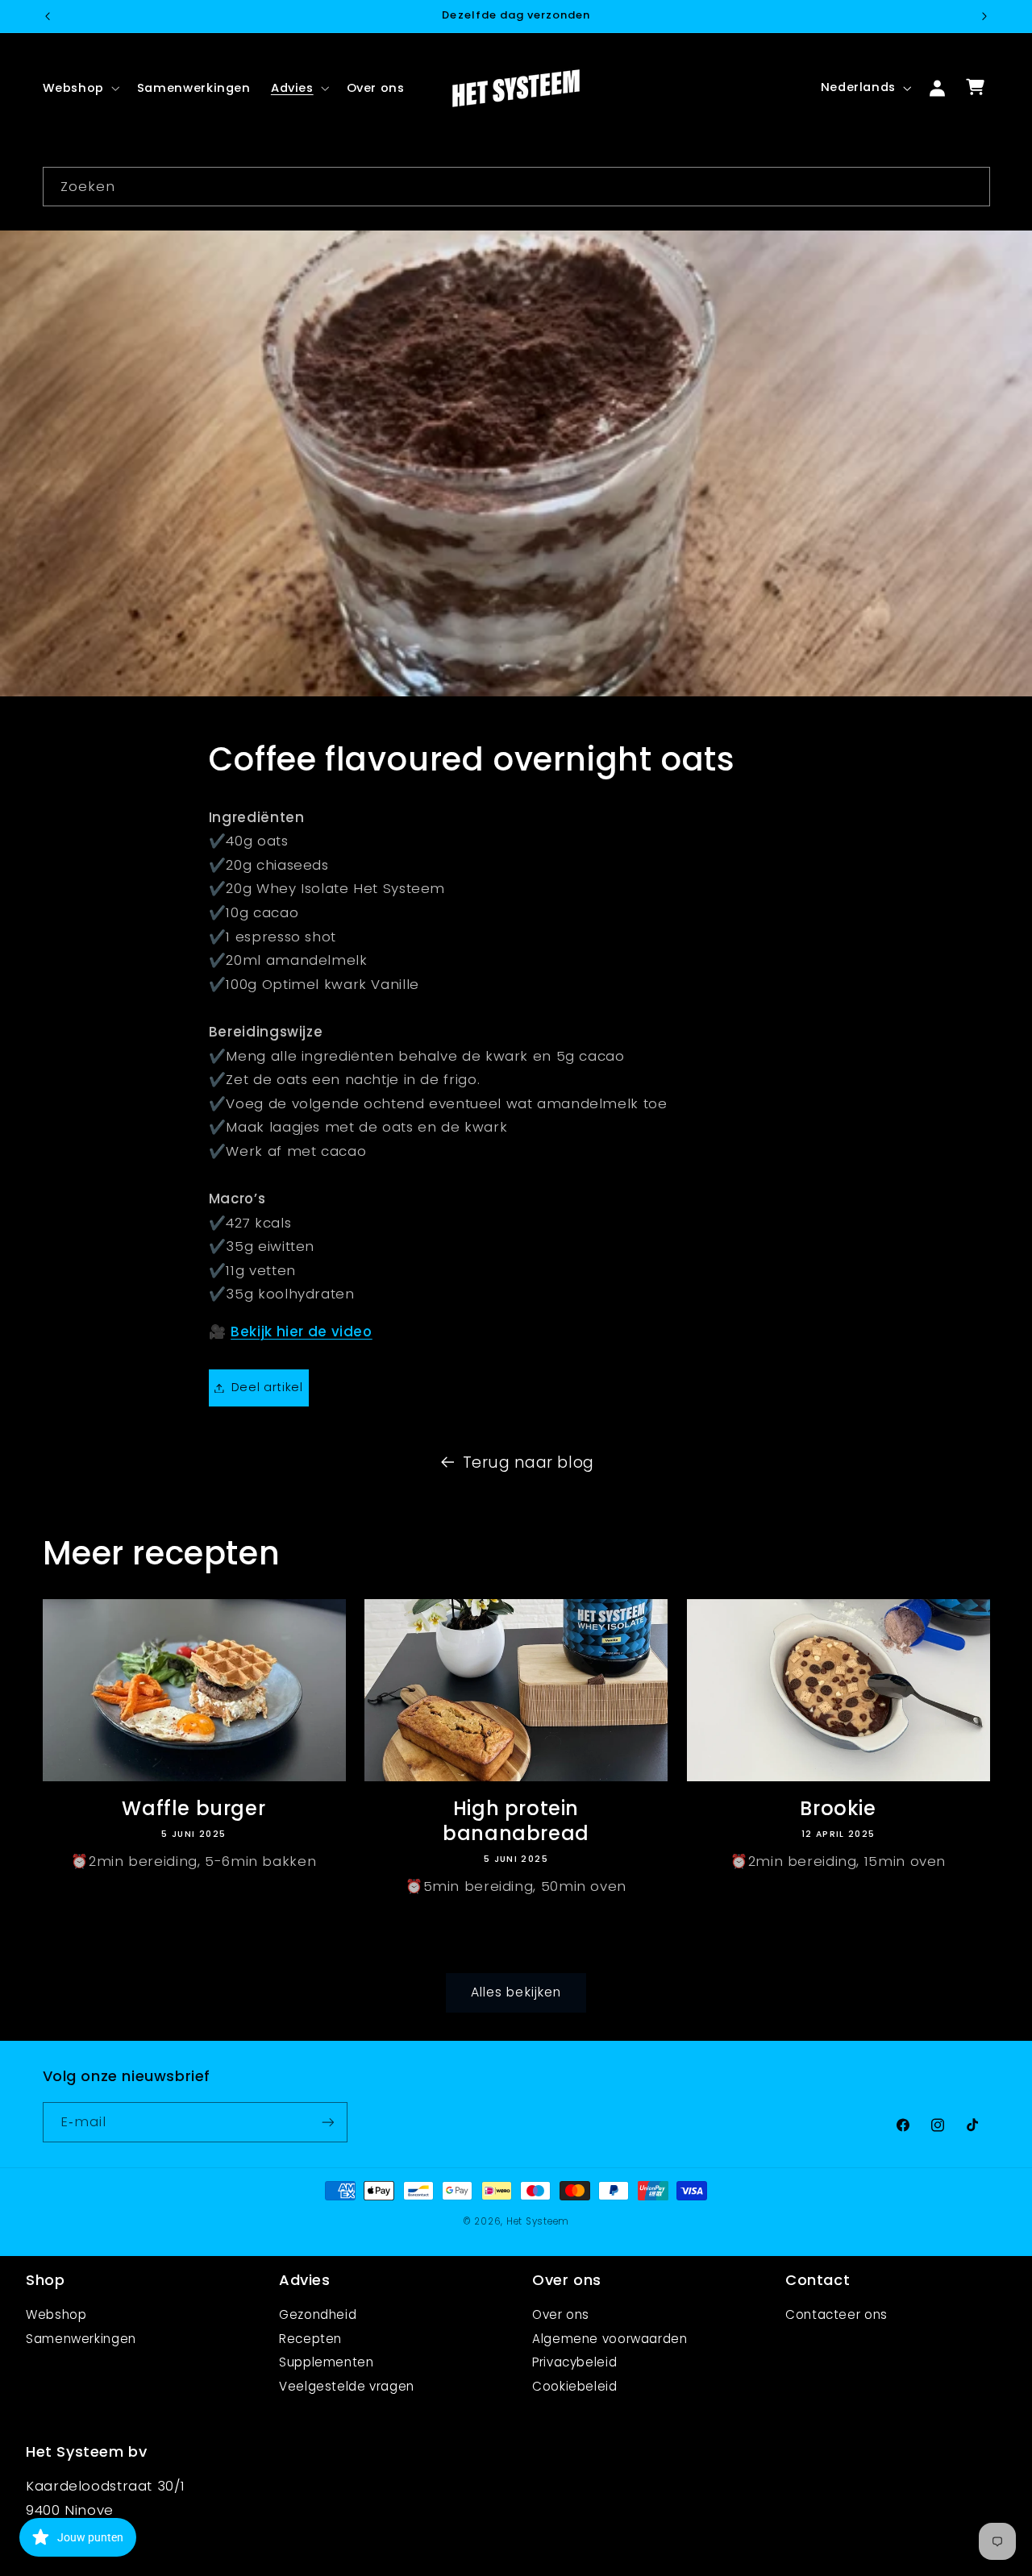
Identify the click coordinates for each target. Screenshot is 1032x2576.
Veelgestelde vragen (347, 2386)
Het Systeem (538, 2221)
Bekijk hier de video (302, 1332)
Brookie (838, 1808)
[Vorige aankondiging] (48, 16)
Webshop (56, 2314)
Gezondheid (318, 2314)
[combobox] (516, 187)
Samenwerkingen (81, 2339)
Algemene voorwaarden (610, 2339)
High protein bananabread (516, 1821)
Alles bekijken (516, 1991)
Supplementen (327, 2362)
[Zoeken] (970, 186)
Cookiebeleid (575, 2386)
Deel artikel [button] (267, 1387)
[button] (79, 88)
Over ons (561, 2314)
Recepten (310, 2339)
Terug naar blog (528, 1463)
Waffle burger (193, 1808)
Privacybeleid (574, 2362)
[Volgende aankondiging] (984, 16)
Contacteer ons (836, 2314)
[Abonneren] (327, 2123)
